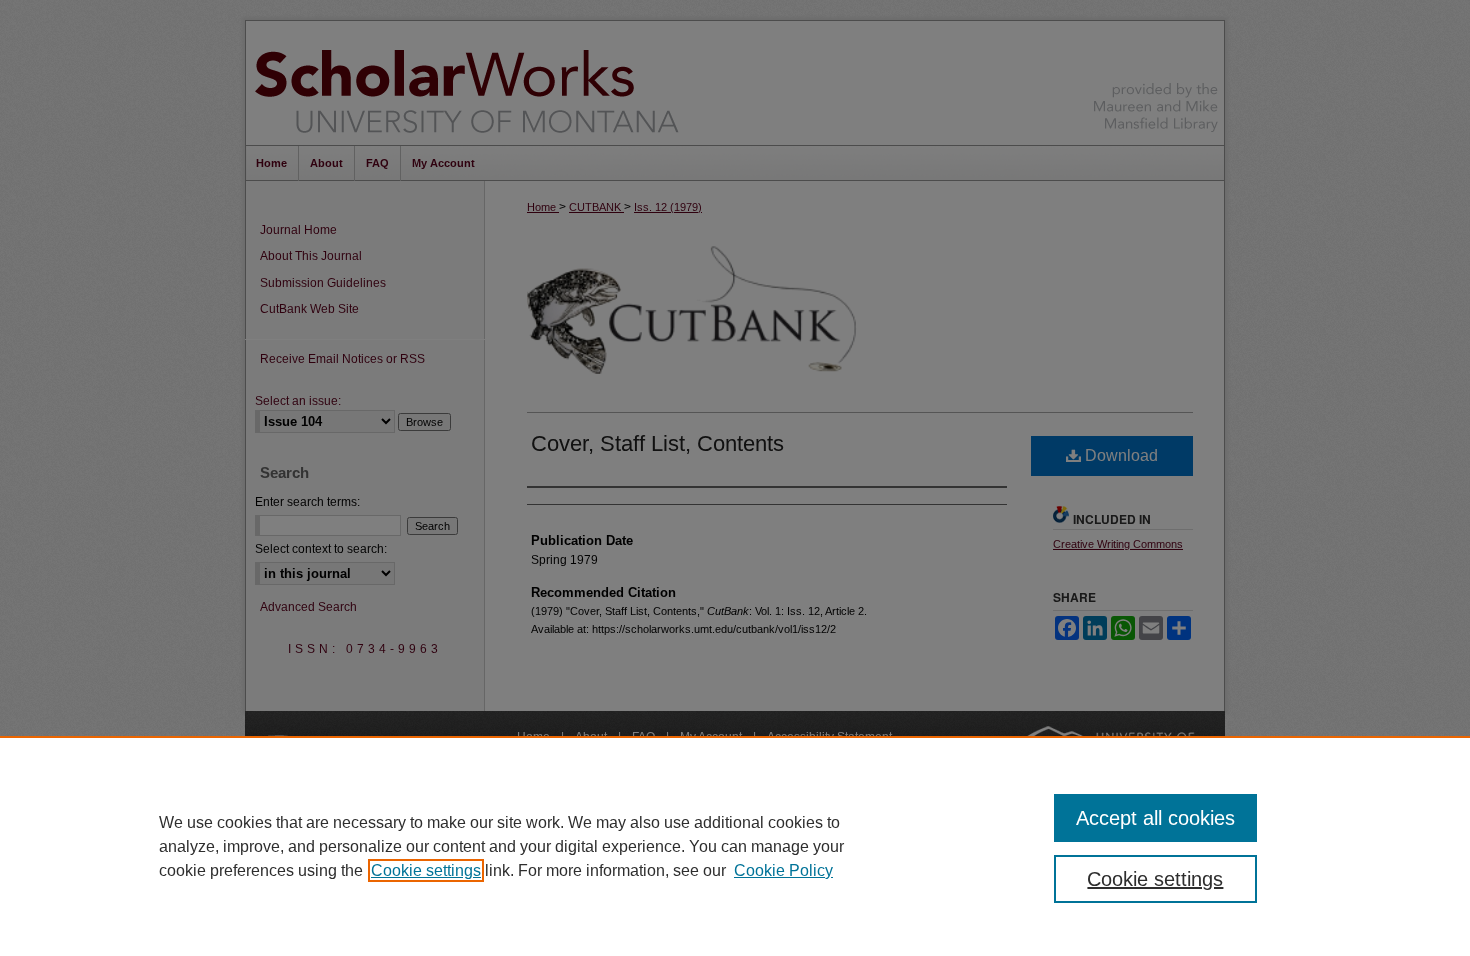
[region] (735, 846)
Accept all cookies (1155, 818)
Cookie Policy (783, 870)
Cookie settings (426, 870)
